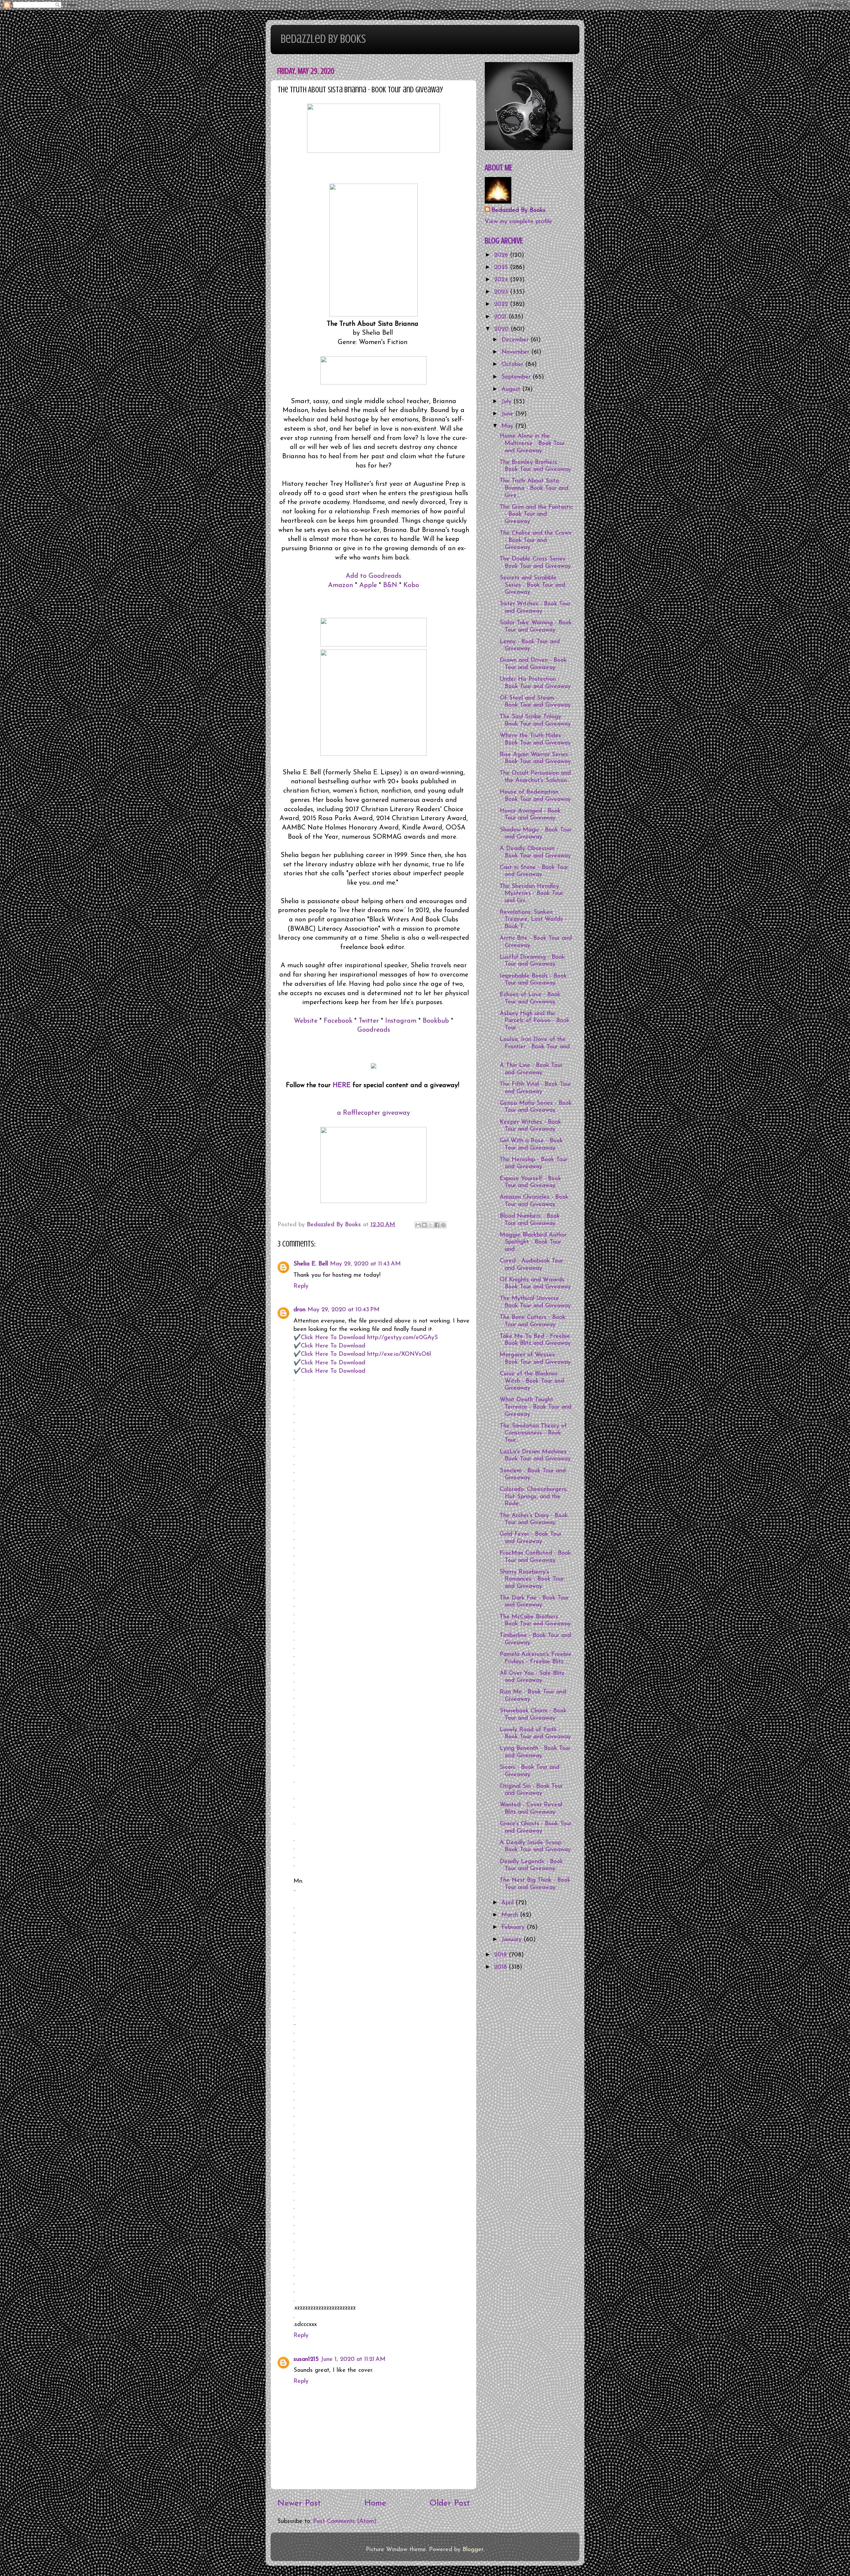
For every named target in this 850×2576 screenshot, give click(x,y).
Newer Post (299, 2503)
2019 (501, 1955)
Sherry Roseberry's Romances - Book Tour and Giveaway (532, 1579)
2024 (502, 280)
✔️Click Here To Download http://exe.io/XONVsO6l (362, 1354)
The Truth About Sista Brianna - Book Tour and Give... (534, 488)
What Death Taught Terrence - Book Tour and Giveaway (536, 1407)
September (517, 377)
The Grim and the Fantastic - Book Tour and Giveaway (536, 515)
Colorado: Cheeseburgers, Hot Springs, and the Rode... (534, 1497)
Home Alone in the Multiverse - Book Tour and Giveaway (532, 443)
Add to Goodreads (374, 576)
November (516, 352)
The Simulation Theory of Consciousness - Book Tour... (533, 1433)
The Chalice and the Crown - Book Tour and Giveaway (536, 540)
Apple (368, 585)
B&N (390, 585)
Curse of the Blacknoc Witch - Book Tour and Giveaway (532, 1381)
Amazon (340, 585)
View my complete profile (518, 222)
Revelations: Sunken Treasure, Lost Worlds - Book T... (533, 920)
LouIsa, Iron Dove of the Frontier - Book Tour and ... (535, 1047)
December (516, 340)
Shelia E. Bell (311, 1264)
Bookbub (436, 1021)
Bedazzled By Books (323, 39)
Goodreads (374, 1030)
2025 (502, 268)
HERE (342, 1085)
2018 (501, 1967)
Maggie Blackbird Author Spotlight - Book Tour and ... (533, 1242)
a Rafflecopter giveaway (374, 1113)
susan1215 (306, 2360)
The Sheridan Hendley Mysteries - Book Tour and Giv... (531, 894)
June (508, 414)
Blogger (473, 2550)
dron (299, 1310)
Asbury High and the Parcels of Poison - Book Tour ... (535, 1021)
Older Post (450, 2503)
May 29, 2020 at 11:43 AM (365, 1264)
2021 (501, 317)
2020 (502, 329)
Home (375, 2503)
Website (306, 1021)
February (514, 1928)
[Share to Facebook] (437, 1225)
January (512, 1940)
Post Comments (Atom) (345, 2522)
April (509, 1903)
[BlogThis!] (424, 1225)
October (513, 365)
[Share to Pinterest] (443, 1225)
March (511, 1915)
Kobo (411, 585)
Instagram (401, 1021)
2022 (502, 304)
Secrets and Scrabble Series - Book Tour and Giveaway (532, 585)
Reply (301, 1286)
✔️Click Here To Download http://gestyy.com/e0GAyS (366, 1338)
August (512, 389)
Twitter (369, 1021)
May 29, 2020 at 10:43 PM (343, 1310)
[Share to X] (431, 1225)
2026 (502, 255)
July (507, 402)
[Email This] (418, 1225)
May (508, 426)
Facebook (338, 1021)
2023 (502, 292)
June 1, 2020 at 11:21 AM (353, 2360)
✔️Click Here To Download (329, 1346)
